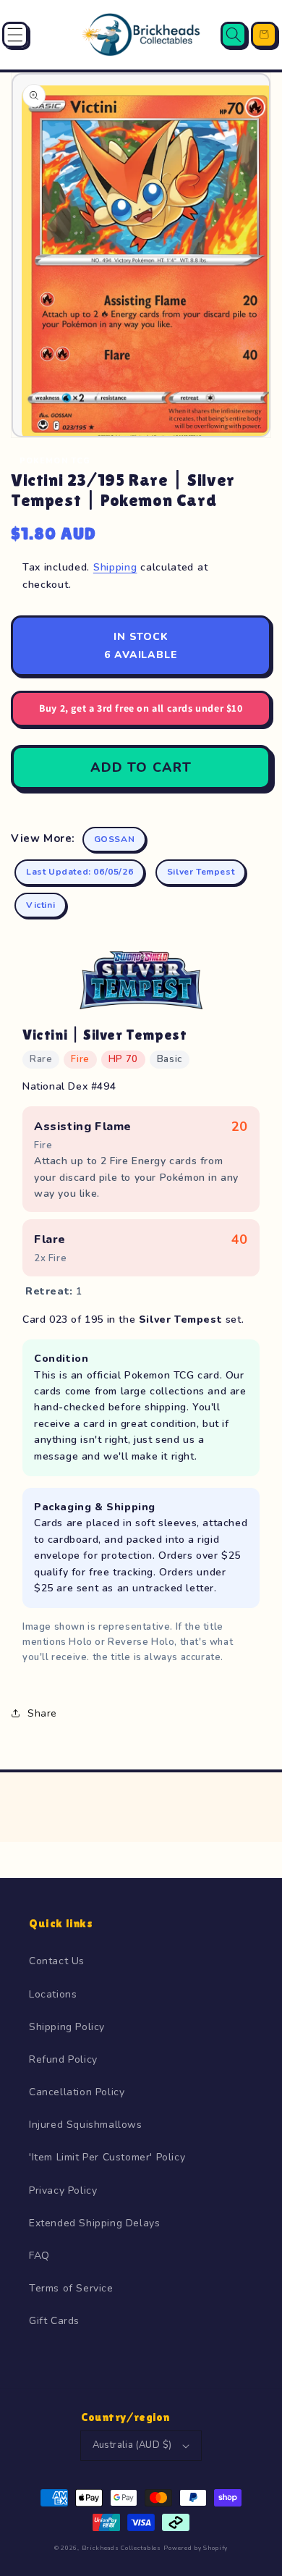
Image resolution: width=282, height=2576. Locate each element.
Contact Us (57, 1961)
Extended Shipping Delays (94, 2223)
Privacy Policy (63, 2190)
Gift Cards (54, 2321)
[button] (15, 35)
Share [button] (42, 1713)
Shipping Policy (67, 2027)
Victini (40, 905)
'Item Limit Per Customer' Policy (107, 2157)
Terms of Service (71, 2288)
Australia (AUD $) (132, 2445)
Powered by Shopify (196, 2548)
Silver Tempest (201, 872)
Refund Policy (63, 2059)
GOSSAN (115, 839)
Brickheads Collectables (121, 2548)
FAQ (39, 2256)
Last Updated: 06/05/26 (80, 872)
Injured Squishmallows (86, 2125)
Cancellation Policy (77, 2092)
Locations (53, 1994)
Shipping (115, 567)
